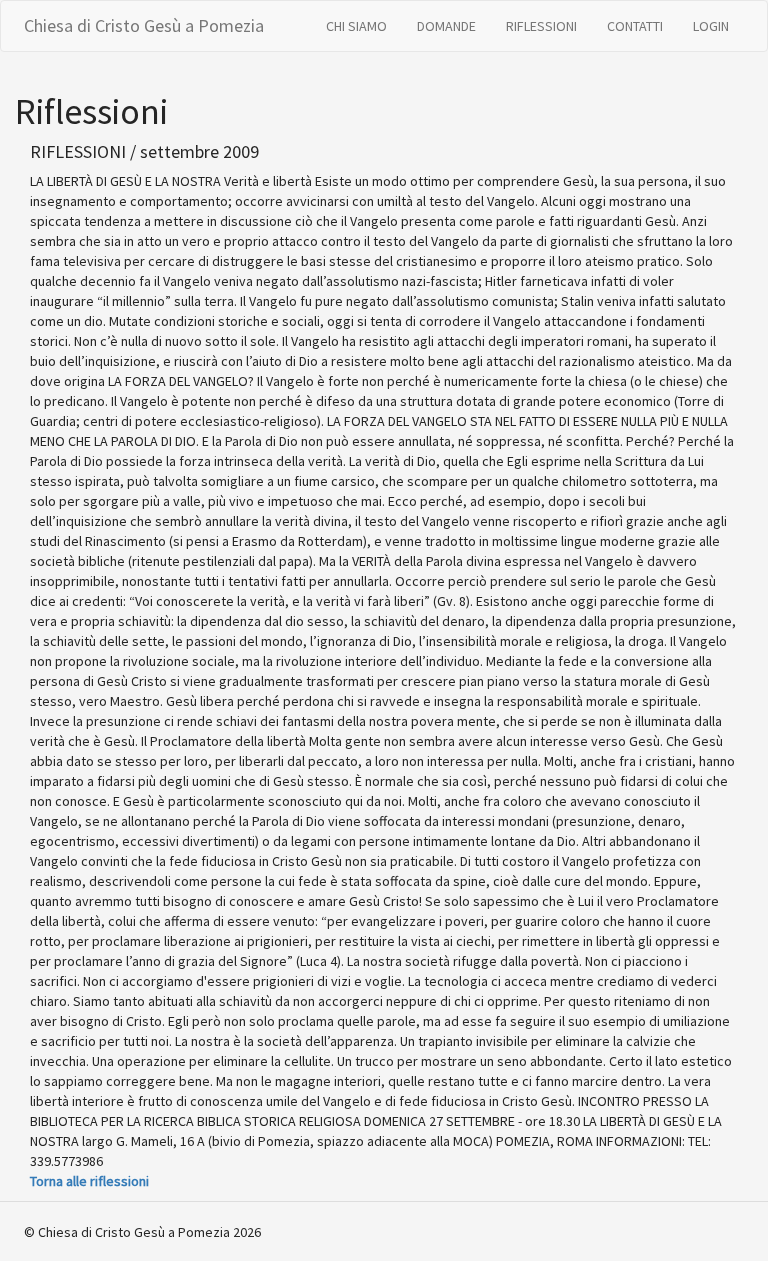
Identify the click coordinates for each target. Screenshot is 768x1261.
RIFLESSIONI (541, 26)
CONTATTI (635, 26)
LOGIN (711, 26)
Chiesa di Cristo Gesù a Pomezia (144, 25)
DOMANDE (446, 26)
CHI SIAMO (356, 26)
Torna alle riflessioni (89, 1181)
